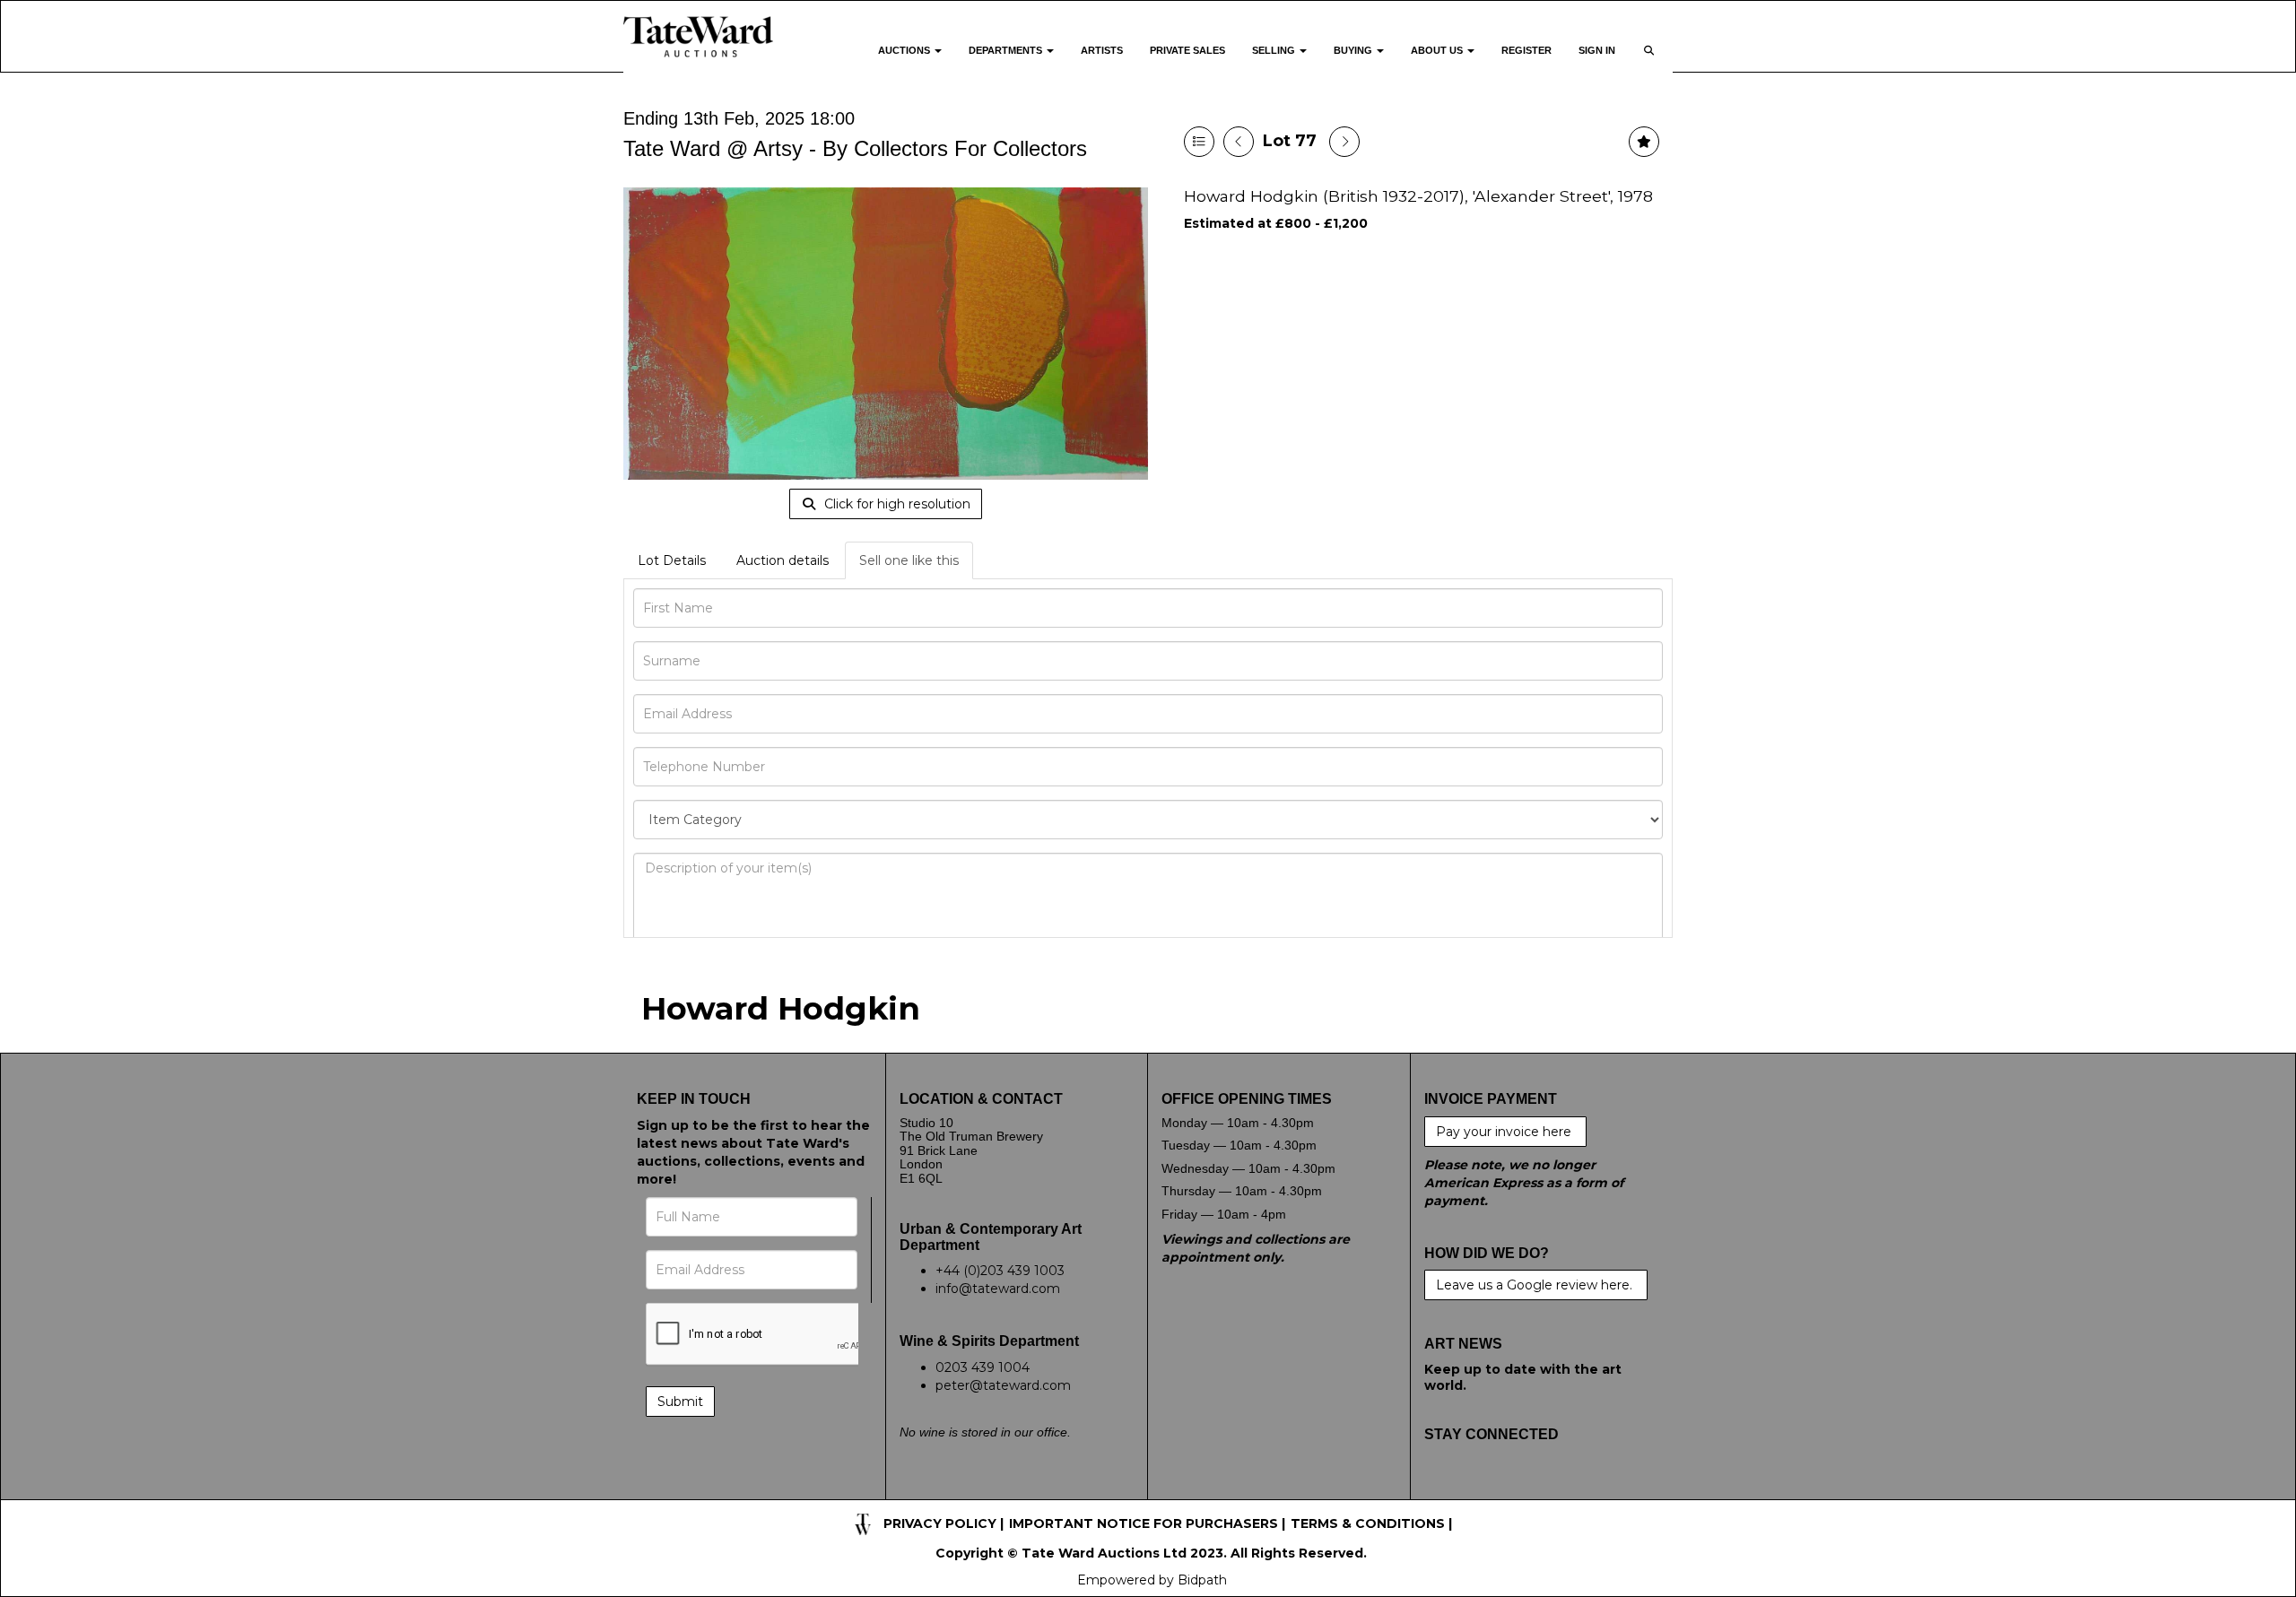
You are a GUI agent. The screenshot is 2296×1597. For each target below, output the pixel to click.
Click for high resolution (896, 504)
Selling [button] (1275, 50)
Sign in (1597, 50)
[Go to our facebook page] (1441, 1490)
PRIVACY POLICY (940, 1523)
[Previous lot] (1239, 142)
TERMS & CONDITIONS (1368, 1523)
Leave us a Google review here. (1536, 1285)
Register (1526, 50)
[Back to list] (1199, 142)
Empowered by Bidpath (1152, 1580)
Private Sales (1187, 50)
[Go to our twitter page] (1478, 1490)
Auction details (783, 560)
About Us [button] (1438, 50)
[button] (1651, 61)
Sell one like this (909, 560)
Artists (1102, 50)
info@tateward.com (998, 1289)
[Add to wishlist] (1644, 142)
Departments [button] (1007, 50)
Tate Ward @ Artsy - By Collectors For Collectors (855, 148)
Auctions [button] (905, 50)
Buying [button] (1354, 50)
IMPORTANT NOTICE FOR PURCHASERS (1144, 1523)
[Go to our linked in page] (1516, 1490)
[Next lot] (1344, 142)
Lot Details (672, 560)
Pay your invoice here (1505, 1132)
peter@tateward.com (1003, 1385)
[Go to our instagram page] (1552, 1490)
